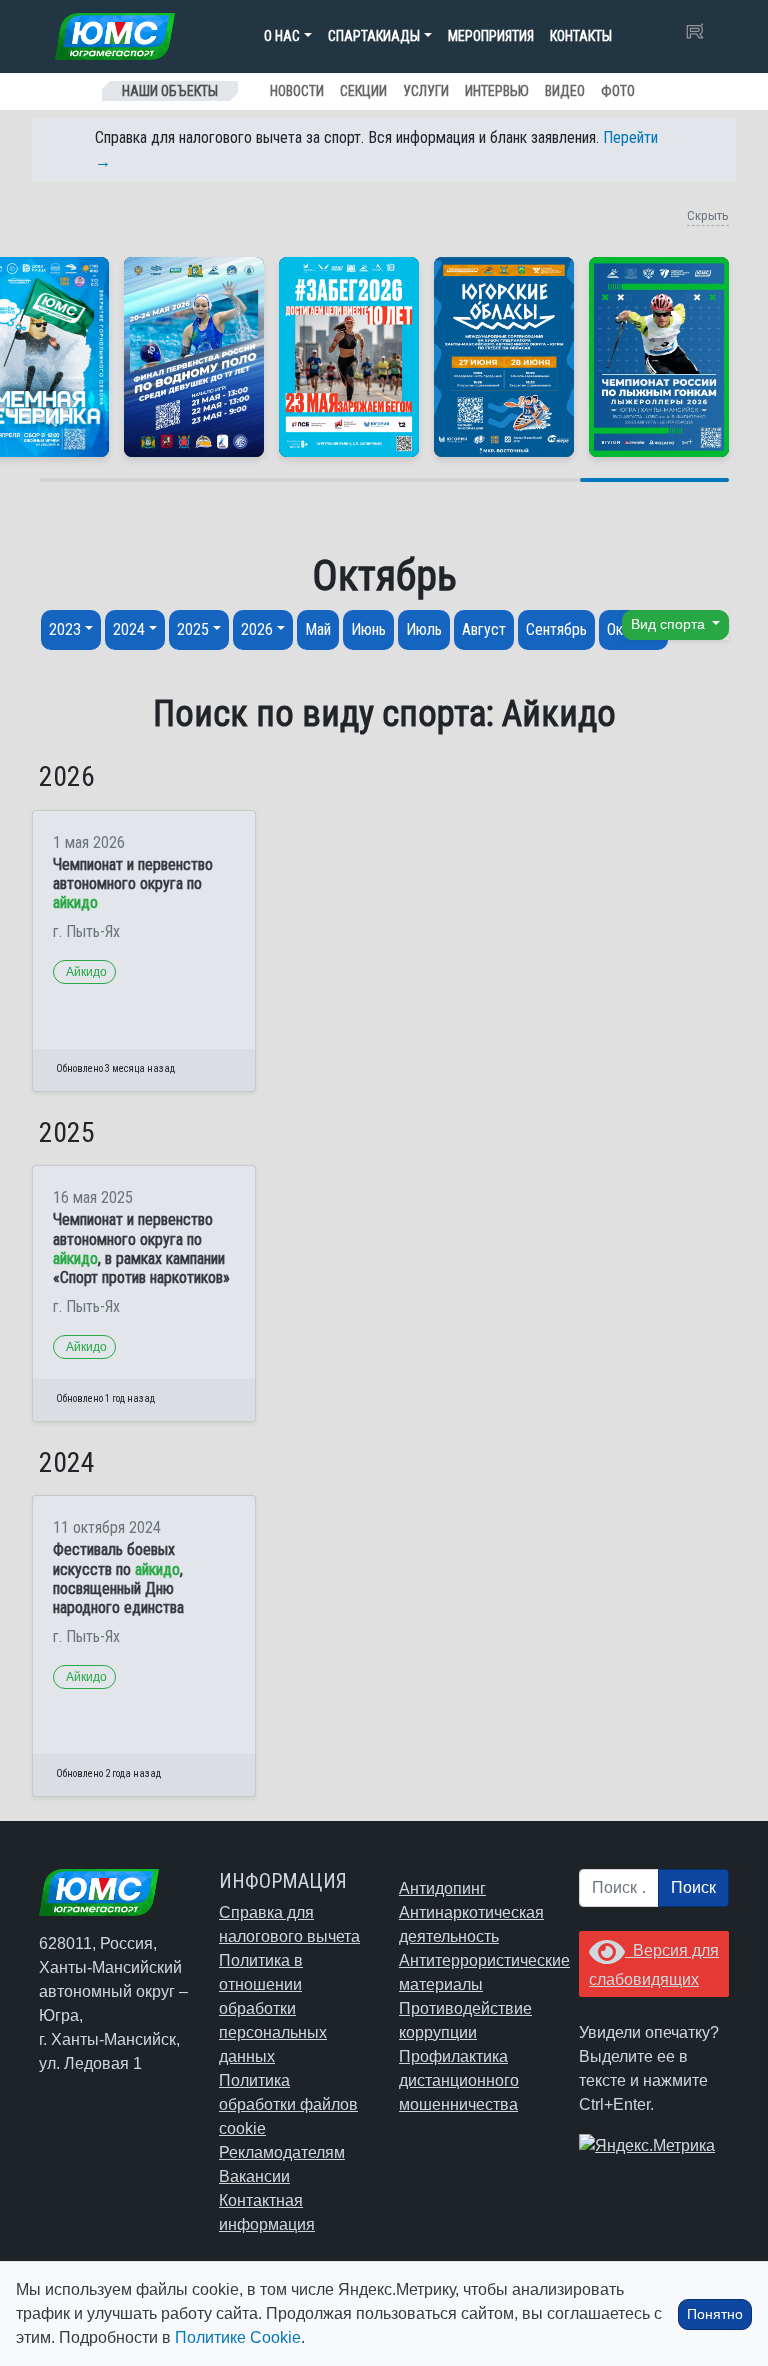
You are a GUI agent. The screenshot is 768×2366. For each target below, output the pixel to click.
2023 (65, 629)
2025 (193, 629)
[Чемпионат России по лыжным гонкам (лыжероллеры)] (659, 357)
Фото (618, 91)
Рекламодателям (282, 2152)
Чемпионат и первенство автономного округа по (133, 883)
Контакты (581, 36)
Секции (363, 91)
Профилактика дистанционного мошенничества (459, 2080)
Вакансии (254, 2176)
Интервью (497, 91)
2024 (129, 629)
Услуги (426, 91)
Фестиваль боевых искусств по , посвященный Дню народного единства (118, 1578)
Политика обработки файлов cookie (288, 2104)
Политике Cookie (238, 2337)
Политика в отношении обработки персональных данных (273, 2008)
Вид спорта (670, 624)
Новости (297, 91)
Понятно (715, 2314)
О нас (282, 36)
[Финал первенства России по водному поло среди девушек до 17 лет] (194, 357)
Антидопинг (442, 1888)
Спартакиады (374, 36)
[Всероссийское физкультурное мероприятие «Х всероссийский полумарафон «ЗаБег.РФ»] (349, 357)
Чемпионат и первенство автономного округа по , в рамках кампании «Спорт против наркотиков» (141, 1248)
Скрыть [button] (708, 215)
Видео (565, 91)
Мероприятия (491, 36)
